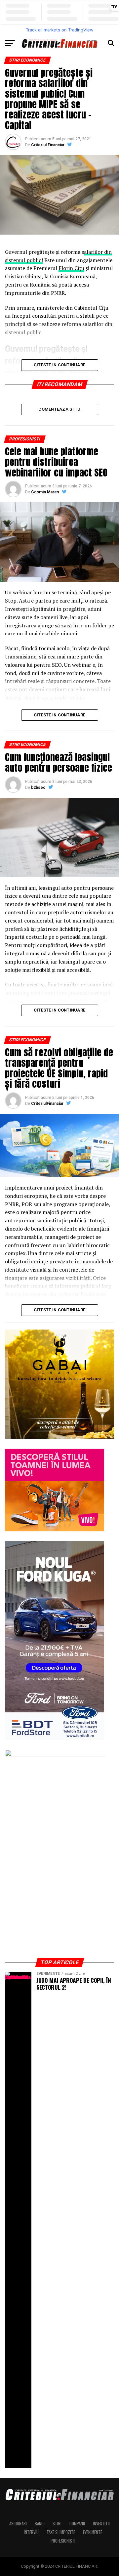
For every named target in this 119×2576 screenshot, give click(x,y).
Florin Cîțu (71, 268)
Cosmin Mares (45, 492)
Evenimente (93, 2532)
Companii (77, 2524)
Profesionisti (63, 2541)
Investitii (101, 2524)
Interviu (31, 2532)
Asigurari (18, 2524)
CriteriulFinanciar (47, 1104)
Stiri (57, 2524)
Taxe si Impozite (61, 2532)
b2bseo (38, 788)
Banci (40, 2524)
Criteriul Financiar (48, 145)
